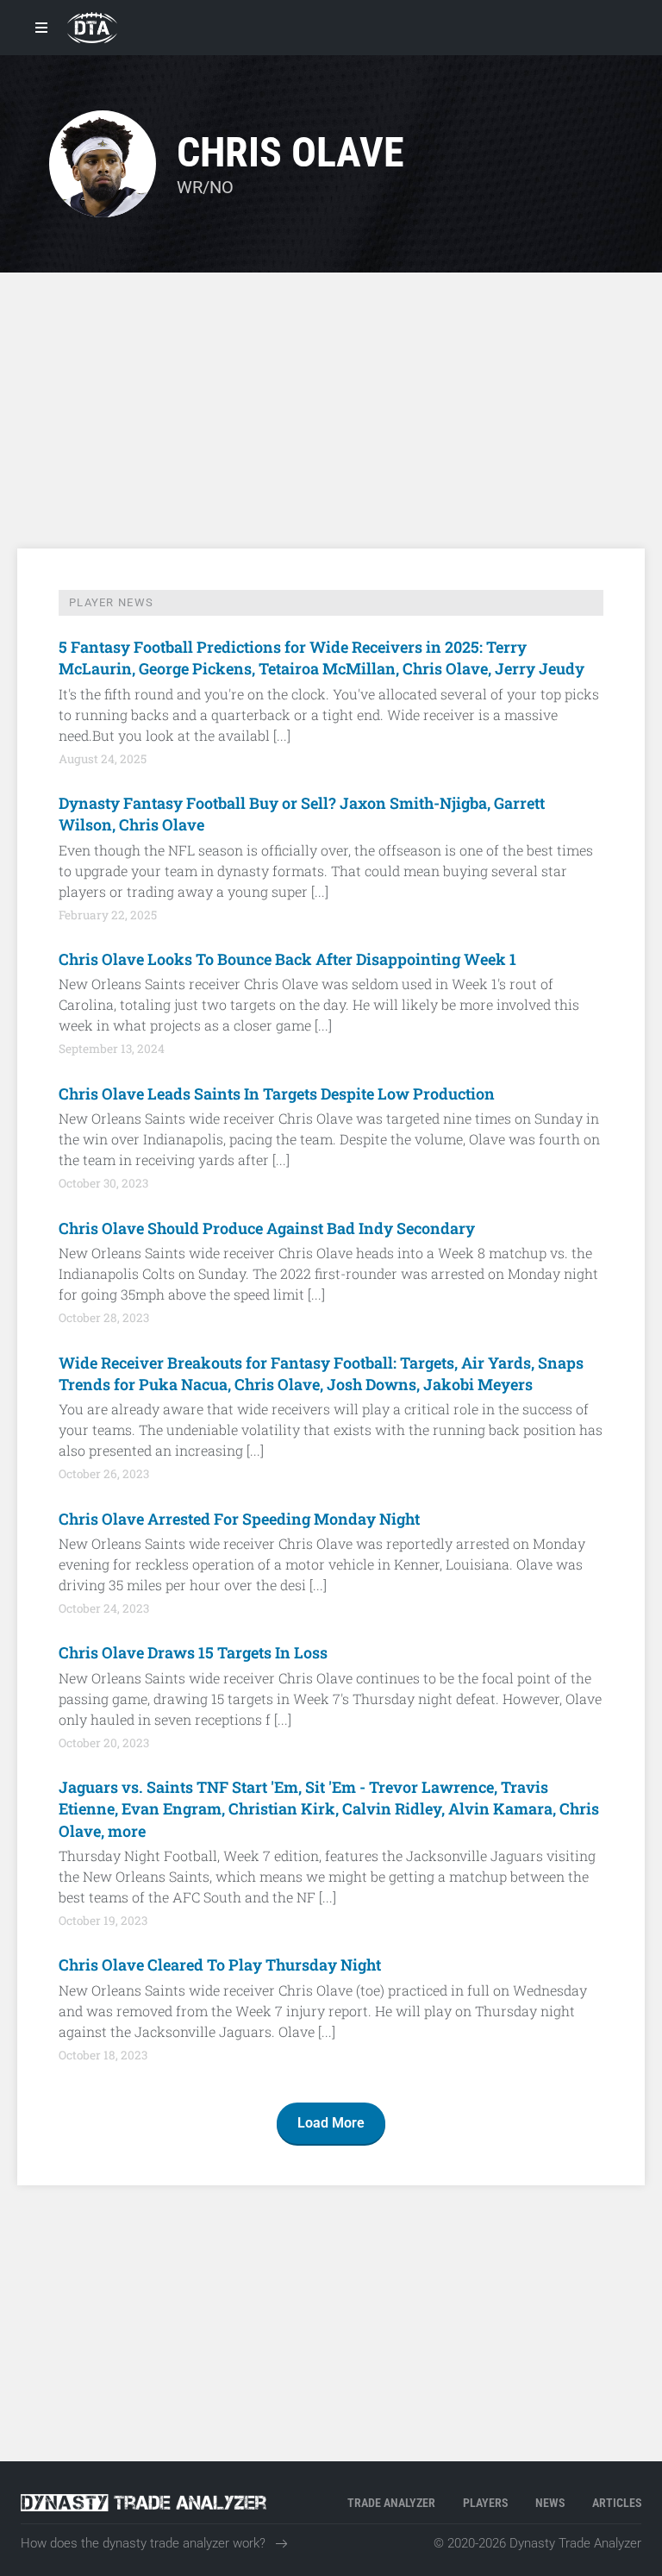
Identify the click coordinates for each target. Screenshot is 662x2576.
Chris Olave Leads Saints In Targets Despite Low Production (277, 1094)
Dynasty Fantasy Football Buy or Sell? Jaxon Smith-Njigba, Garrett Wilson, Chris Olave (302, 814)
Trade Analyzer (391, 2503)
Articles (617, 2503)
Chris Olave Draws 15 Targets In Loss (193, 1652)
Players (485, 2503)
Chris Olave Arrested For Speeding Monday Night (239, 1519)
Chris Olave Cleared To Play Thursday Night (220, 1965)
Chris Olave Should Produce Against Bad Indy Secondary (267, 1228)
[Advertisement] (331, 411)
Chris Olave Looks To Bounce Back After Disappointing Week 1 (287, 959)
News (550, 2503)
